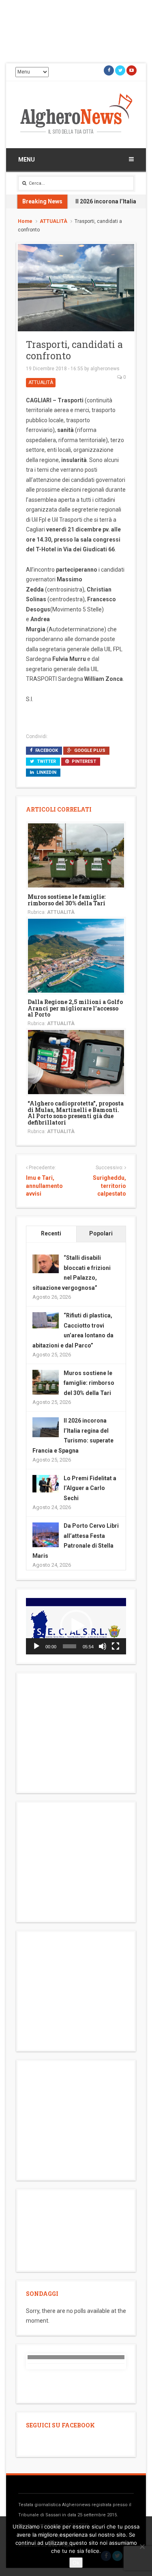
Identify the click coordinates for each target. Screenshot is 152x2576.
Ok (76, 2563)
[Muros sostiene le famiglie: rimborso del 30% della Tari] (76, 855)
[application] (76, 1626)
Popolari (101, 1233)
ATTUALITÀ (54, 221)
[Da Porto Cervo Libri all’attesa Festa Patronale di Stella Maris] (46, 1535)
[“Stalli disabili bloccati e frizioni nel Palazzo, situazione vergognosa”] (46, 1263)
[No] (142, 2546)
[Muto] (103, 1646)
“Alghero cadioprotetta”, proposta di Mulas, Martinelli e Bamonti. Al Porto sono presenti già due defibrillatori (76, 1113)
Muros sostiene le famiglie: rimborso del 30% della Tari (66, 900)
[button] (76, 1626)
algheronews (105, 369)
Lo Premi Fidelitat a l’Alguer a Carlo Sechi (90, 1488)
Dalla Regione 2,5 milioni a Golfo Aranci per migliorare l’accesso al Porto (75, 1008)
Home (25, 221)
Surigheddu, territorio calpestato (109, 1186)
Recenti (51, 1233)
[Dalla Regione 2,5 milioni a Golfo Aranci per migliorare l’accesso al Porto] (76, 955)
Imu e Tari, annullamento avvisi (44, 1186)
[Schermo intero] (116, 1646)
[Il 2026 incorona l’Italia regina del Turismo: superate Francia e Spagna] (46, 1427)
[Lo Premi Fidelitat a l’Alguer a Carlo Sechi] (46, 1483)
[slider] (70, 1646)
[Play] (36, 1646)
